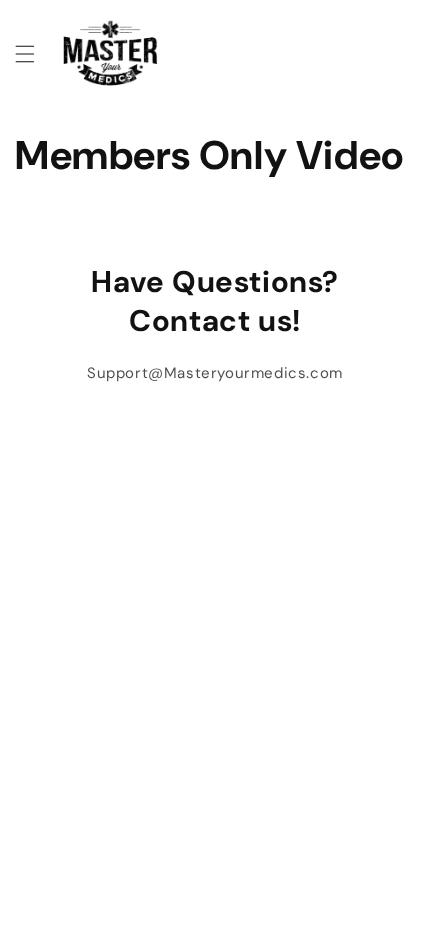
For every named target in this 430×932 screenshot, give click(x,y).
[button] (25, 54)
